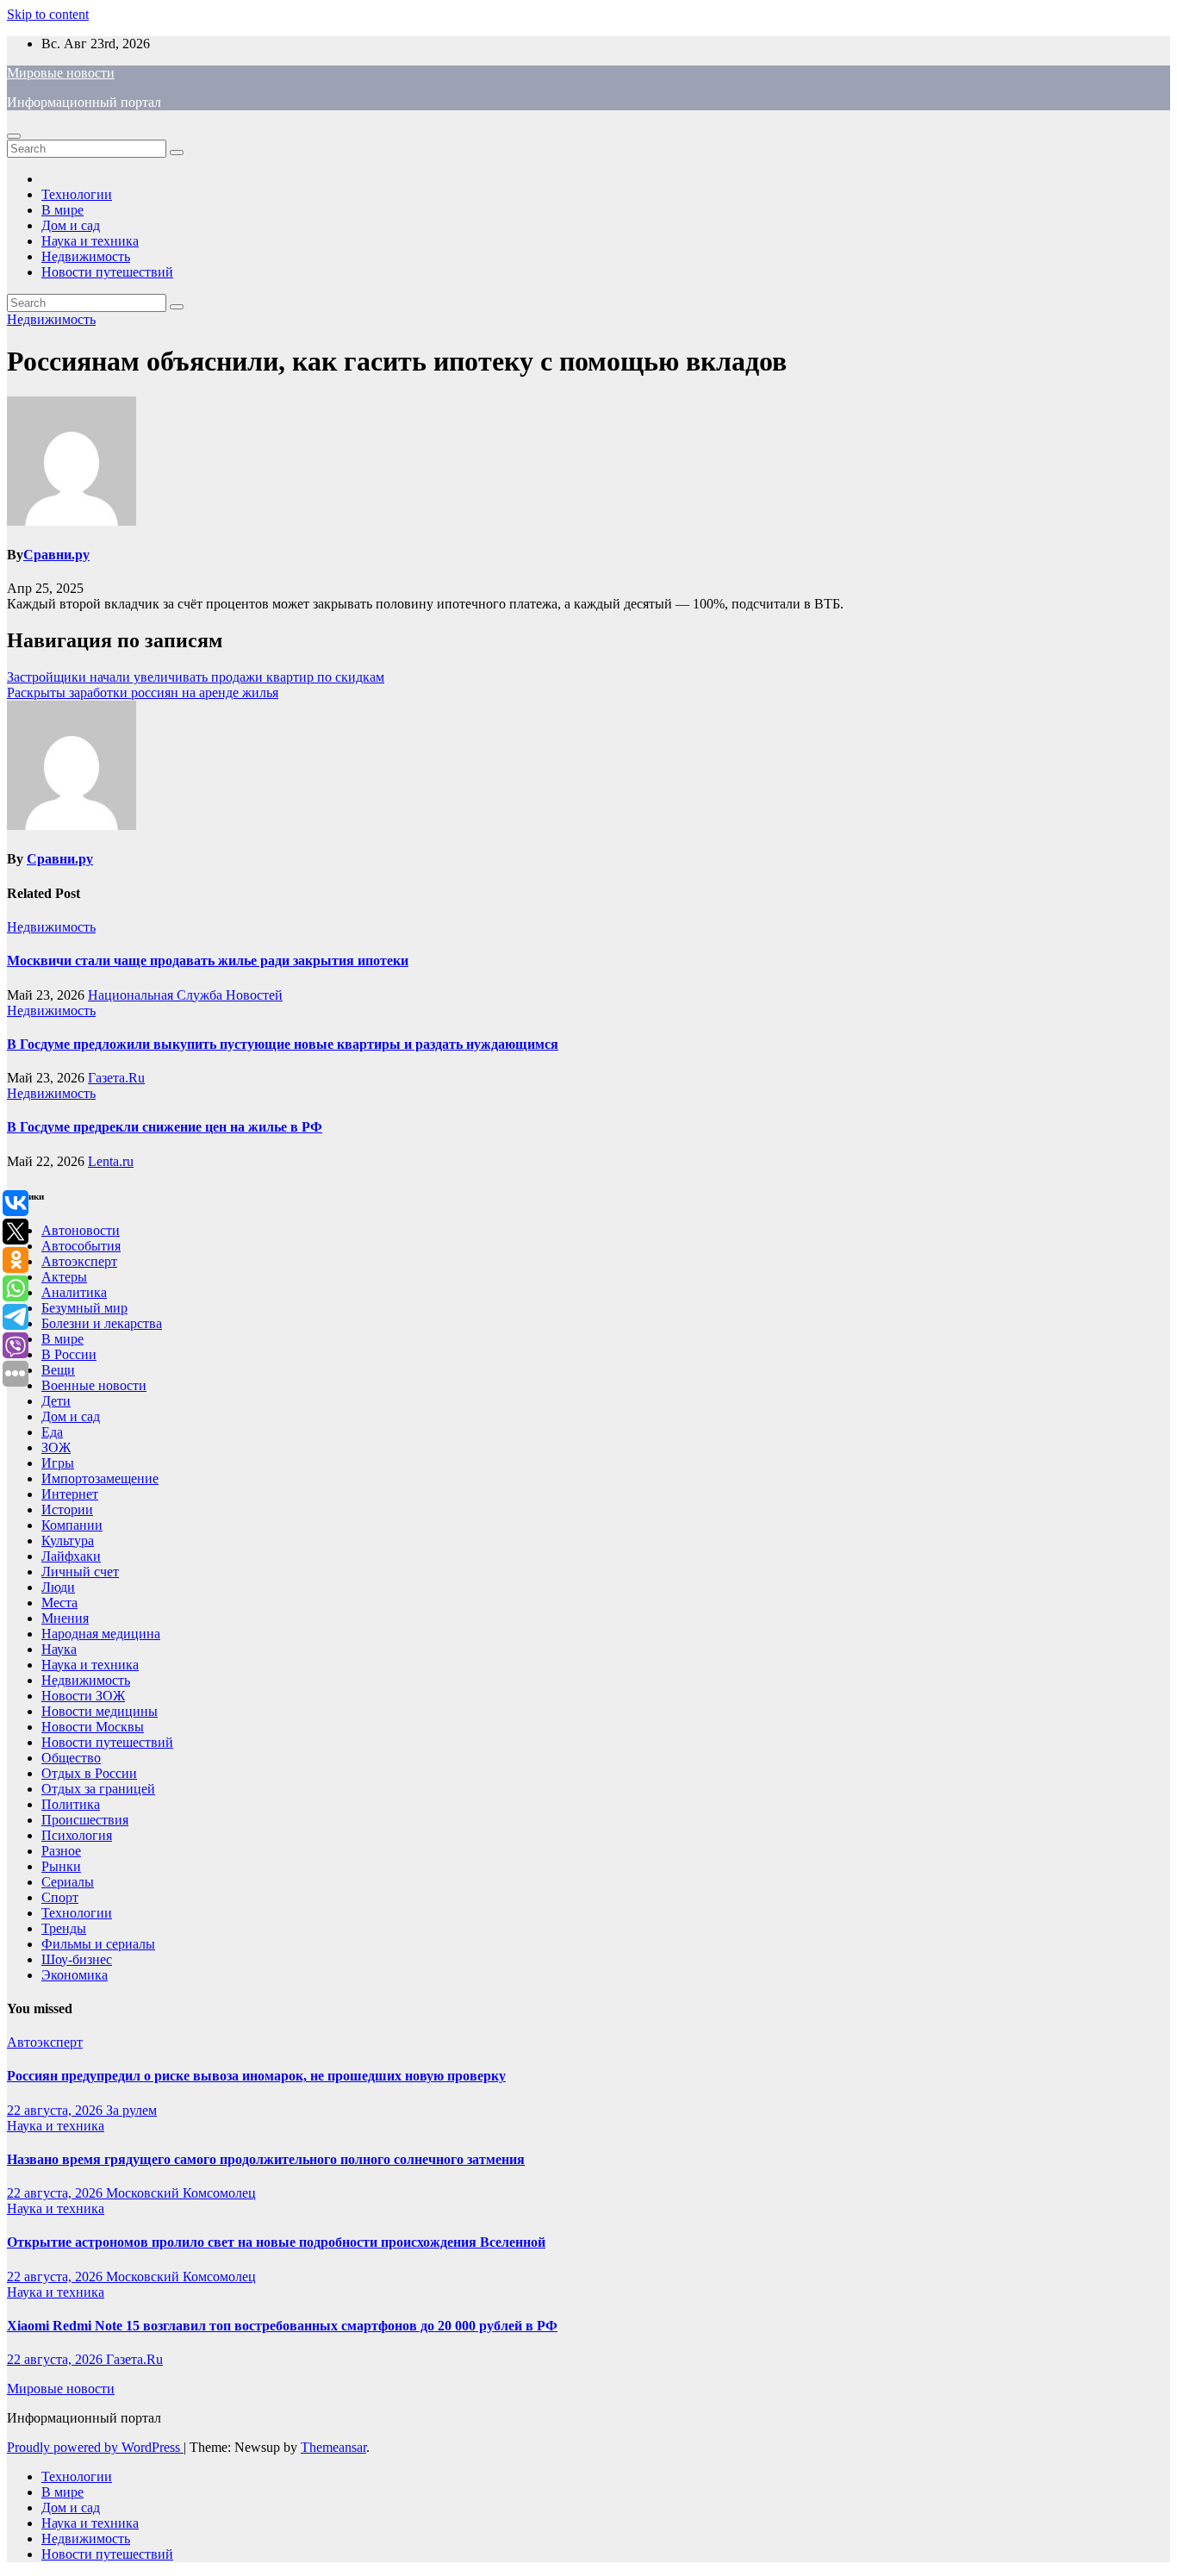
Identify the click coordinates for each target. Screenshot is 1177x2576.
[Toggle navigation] (14, 136)
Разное (61, 1851)
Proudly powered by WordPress (95, 2447)
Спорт (60, 1897)
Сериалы (68, 1882)
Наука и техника (90, 241)
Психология (77, 1835)
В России (69, 1354)
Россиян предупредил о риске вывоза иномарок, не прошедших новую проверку (256, 2076)
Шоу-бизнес (77, 1959)
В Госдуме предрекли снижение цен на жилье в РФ (165, 1127)
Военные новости (94, 1385)
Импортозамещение (100, 1478)
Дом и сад (71, 225)
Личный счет (80, 1572)
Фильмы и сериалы (98, 1944)
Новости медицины (100, 1711)
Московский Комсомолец (181, 2193)
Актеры (64, 1277)
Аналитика (74, 1292)
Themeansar (333, 2447)
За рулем (131, 2110)
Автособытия (81, 1246)
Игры (58, 1463)
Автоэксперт (79, 1261)
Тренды (64, 1928)
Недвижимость (86, 256)
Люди (58, 1587)
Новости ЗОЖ (83, 1696)
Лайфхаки (71, 1556)
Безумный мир (84, 1308)
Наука (59, 1649)
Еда (52, 1432)
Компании (72, 1525)
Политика (71, 1804)
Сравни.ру (56, 555)
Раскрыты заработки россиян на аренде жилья (143, 692)
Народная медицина (101, 1634)
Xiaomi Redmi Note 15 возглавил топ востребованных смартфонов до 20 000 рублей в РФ (282, 2326)
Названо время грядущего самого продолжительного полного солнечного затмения (266, 2159)
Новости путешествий (107, 272)
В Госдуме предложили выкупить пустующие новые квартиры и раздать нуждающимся (283, 1044)
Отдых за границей (98, 1789)
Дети (56, 1401)
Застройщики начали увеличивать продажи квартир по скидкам (196, 677)
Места (59, 1603)
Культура (68, 1541)
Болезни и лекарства (102, 1323)
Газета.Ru (116, 1078)
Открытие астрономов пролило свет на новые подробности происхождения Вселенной (276, 2242)
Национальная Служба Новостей (185, 995)
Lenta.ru (111, 1161)
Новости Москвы (93, 1727)
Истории (67, 1509)
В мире (62, 210)
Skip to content (48, 14)
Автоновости (81, 1230)
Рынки (61, 1866)
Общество (71, 1758)
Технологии (77, 194)
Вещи (58, 1370)
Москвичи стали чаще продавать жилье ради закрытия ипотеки (208, 961)
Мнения (65, 1618)
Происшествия (85, 1820)
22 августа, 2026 (56, 2110)
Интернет (70, 1494)
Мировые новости (61, 73)
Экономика (75, 1975)
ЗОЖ (56, 1447)
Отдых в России (89, 1773)
